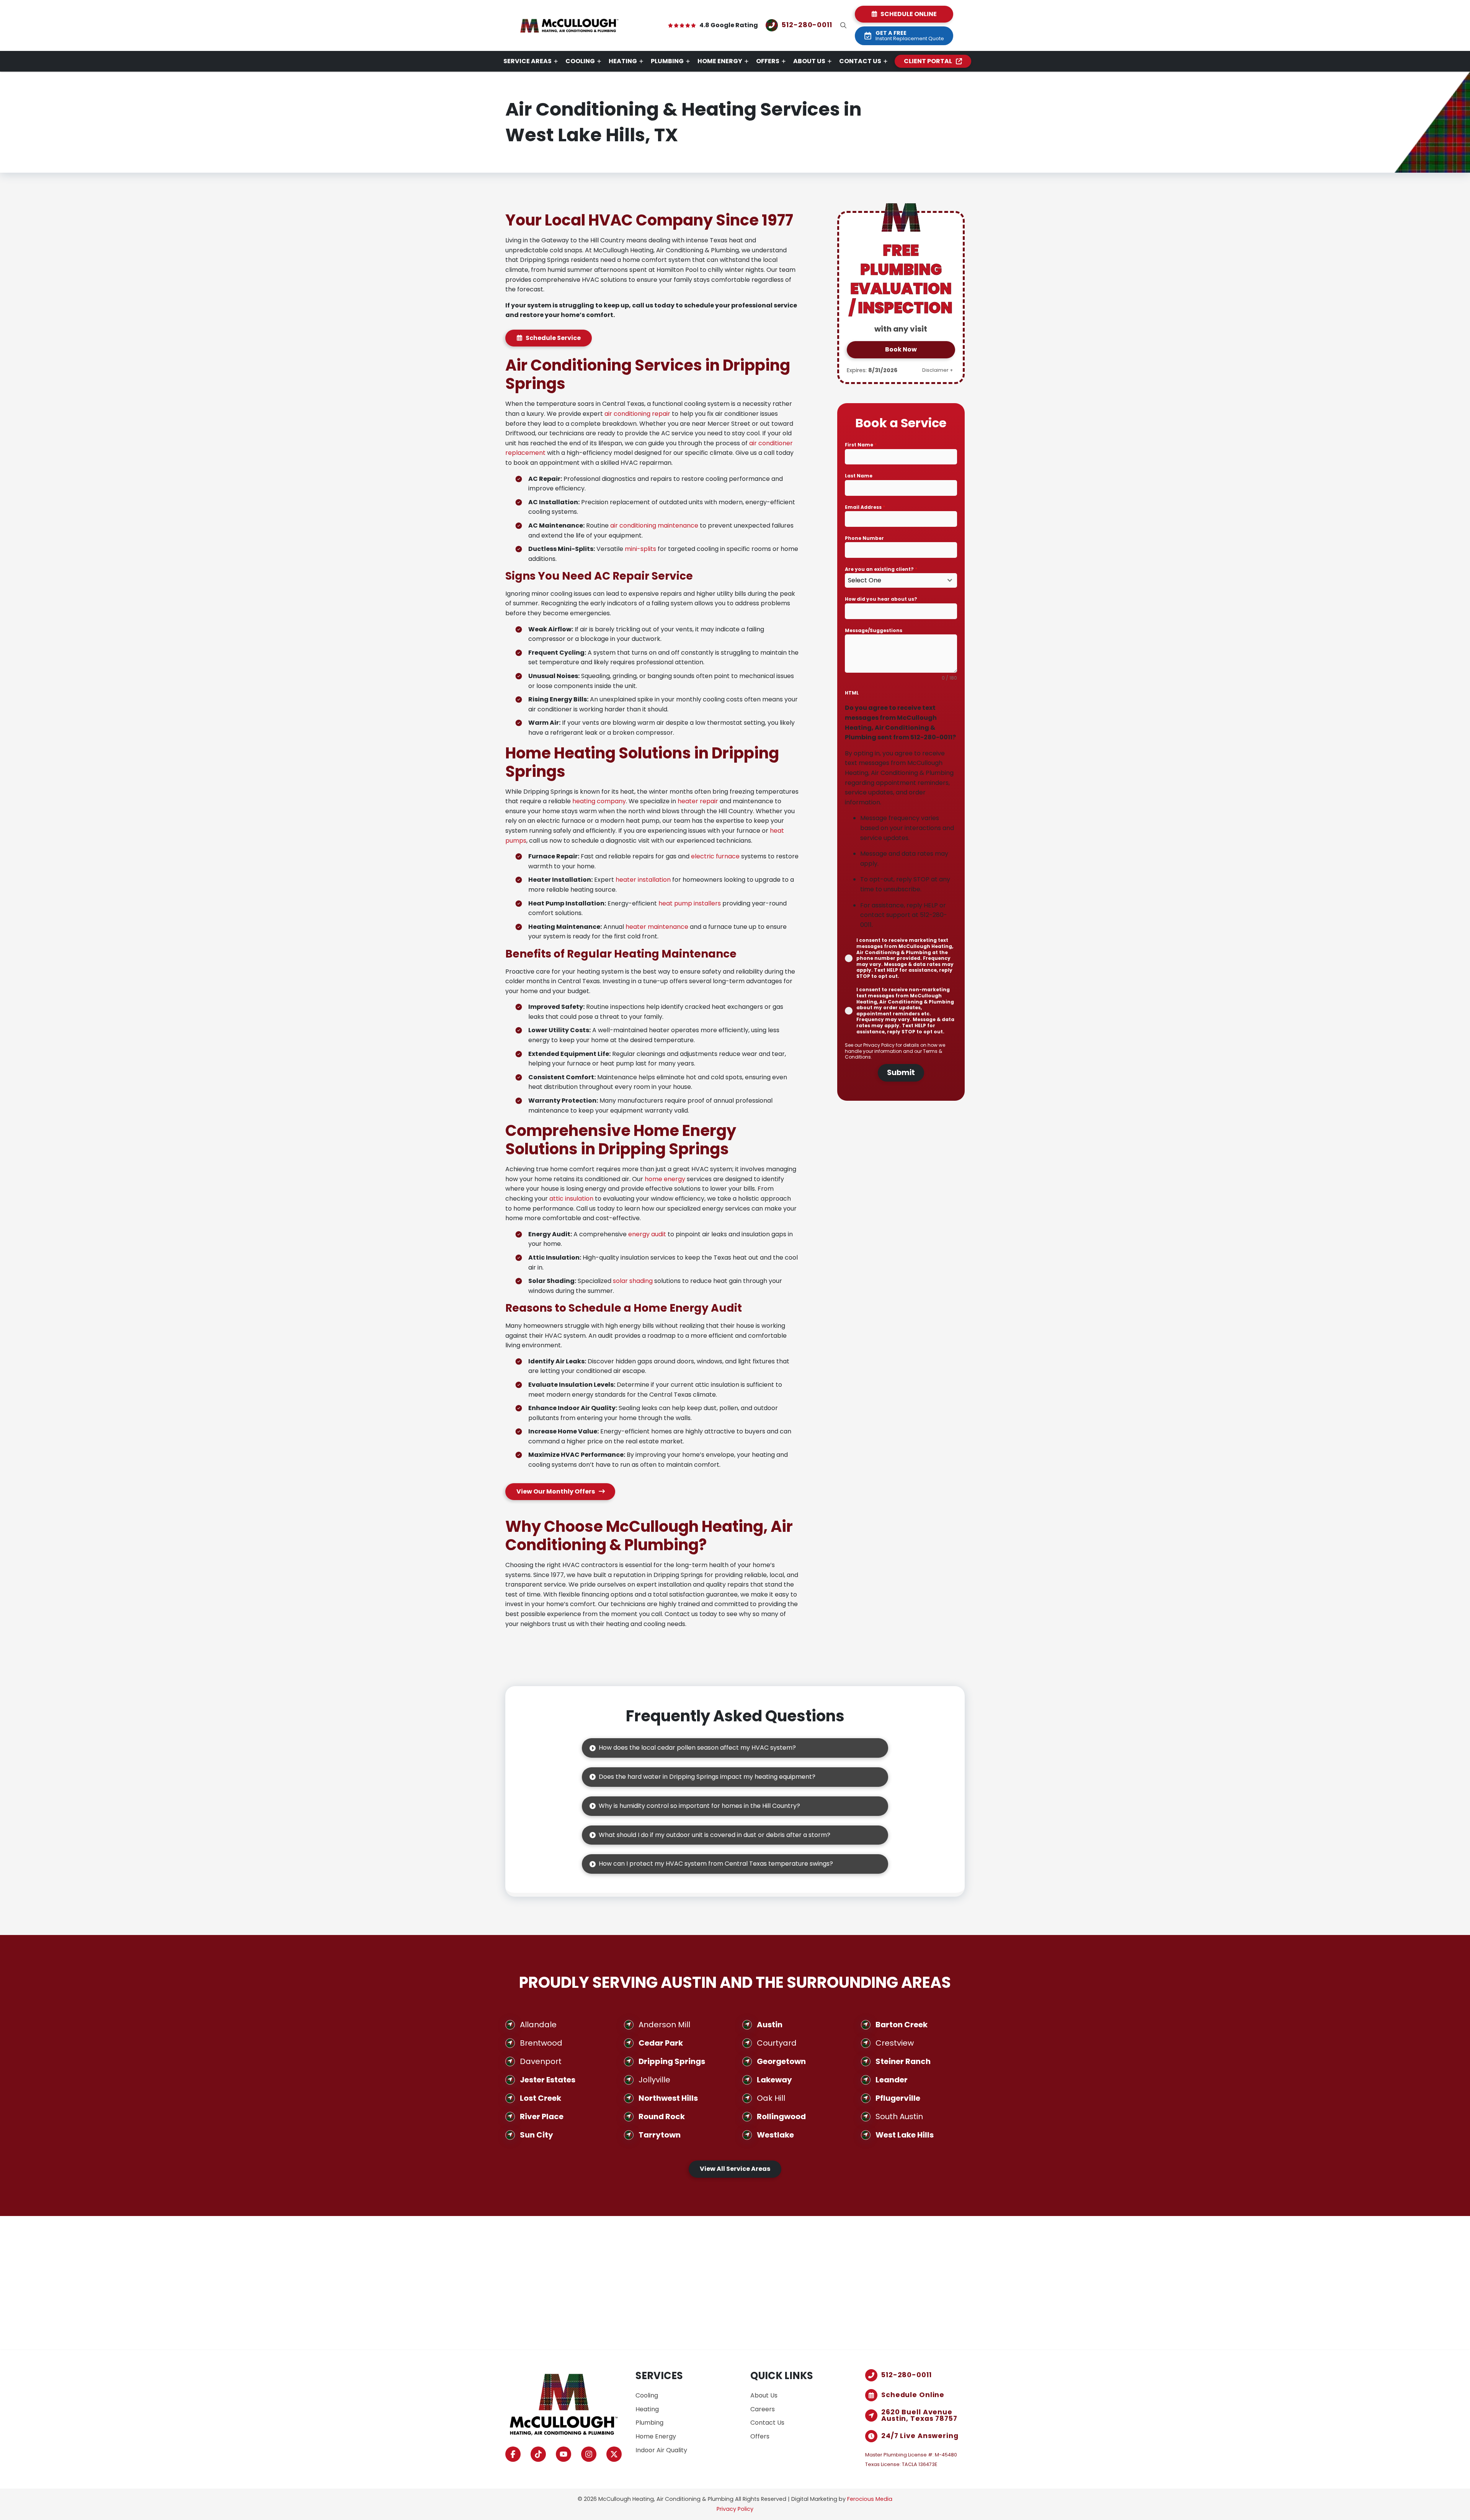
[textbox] (894, 580)
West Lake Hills (905, 2135)
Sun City (537, 2135)
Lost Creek (541, 2098)
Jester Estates (548, 2080)
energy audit (647, 1234)
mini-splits (640, 549)
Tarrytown (660, 2135)
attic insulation (571, 1199)
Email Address (865, 507)
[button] (843, 25)
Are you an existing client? (881, 569)
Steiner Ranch (903, 2061)
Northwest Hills (668, 2098)
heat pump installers (690, 903)
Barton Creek (902, 2025)
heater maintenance (657, 927)
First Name (861, 445)
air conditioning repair (637, 414)
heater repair (698, 801)
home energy (665, 1179)
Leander (892, 2080)
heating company (599, 801)
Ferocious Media (870, 2499)
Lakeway (774, 2080)
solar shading (633, 1281)
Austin (770, 2025)
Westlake (775, 2135)
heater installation (643, 880)
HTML (852, 693)
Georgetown (781, 2061)
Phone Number (864, 538)
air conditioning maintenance (654, 525)
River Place (542, 2116)
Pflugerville (898, 2098)
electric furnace (715, 856)
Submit (901, 1073)
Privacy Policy (880, 1045)
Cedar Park (661, 2043)
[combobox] (901, 580)
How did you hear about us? (881, 599)
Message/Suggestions (874, 630)
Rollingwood (781, 2116)
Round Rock (662, 2116)
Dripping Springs (672, 2061)
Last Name (859, 476)
